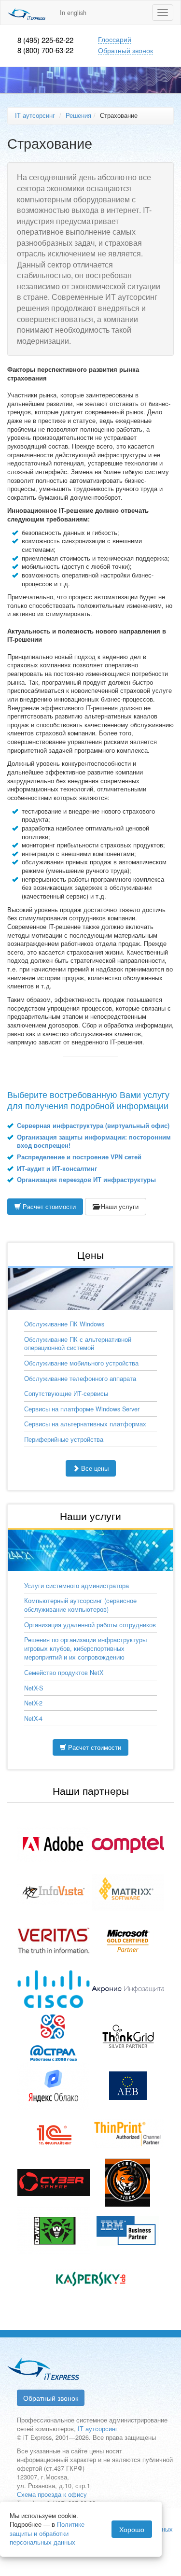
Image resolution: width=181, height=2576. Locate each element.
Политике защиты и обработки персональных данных (47, 2533)
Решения (78, 115)
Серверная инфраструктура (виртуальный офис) (93, 1126)
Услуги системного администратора (77, 1586)
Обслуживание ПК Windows (64, 1324)
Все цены (94, 1468)
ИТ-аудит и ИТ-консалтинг (57, 1168)
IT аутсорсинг (35, 115)
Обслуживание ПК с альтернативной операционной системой (78, 1344)
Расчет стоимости (48, 1207)
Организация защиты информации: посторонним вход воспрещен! (94, 1141)
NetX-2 (33, 1703)
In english (73, 13)
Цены (90, 1254)
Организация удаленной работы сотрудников (90, 1625)
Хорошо (132, 2529)
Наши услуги (119, 1207)
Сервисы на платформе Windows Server (82, 1409)
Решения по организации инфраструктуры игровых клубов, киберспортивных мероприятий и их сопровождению (85, 1648)
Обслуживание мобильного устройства (81, 1363)
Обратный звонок (125, 50)
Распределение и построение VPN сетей (79, 1157)
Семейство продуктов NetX (64, 1673)
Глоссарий (115, 39)
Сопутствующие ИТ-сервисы (66, 1394)
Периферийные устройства (64, 1439)
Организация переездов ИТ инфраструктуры (86, 1180)
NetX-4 (33, 1718)
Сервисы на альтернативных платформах (85, 1424)
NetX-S (34, 1688)
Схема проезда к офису (52, 2494)
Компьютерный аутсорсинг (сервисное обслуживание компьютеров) (80, 1605)
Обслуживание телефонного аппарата (80, 1379)
